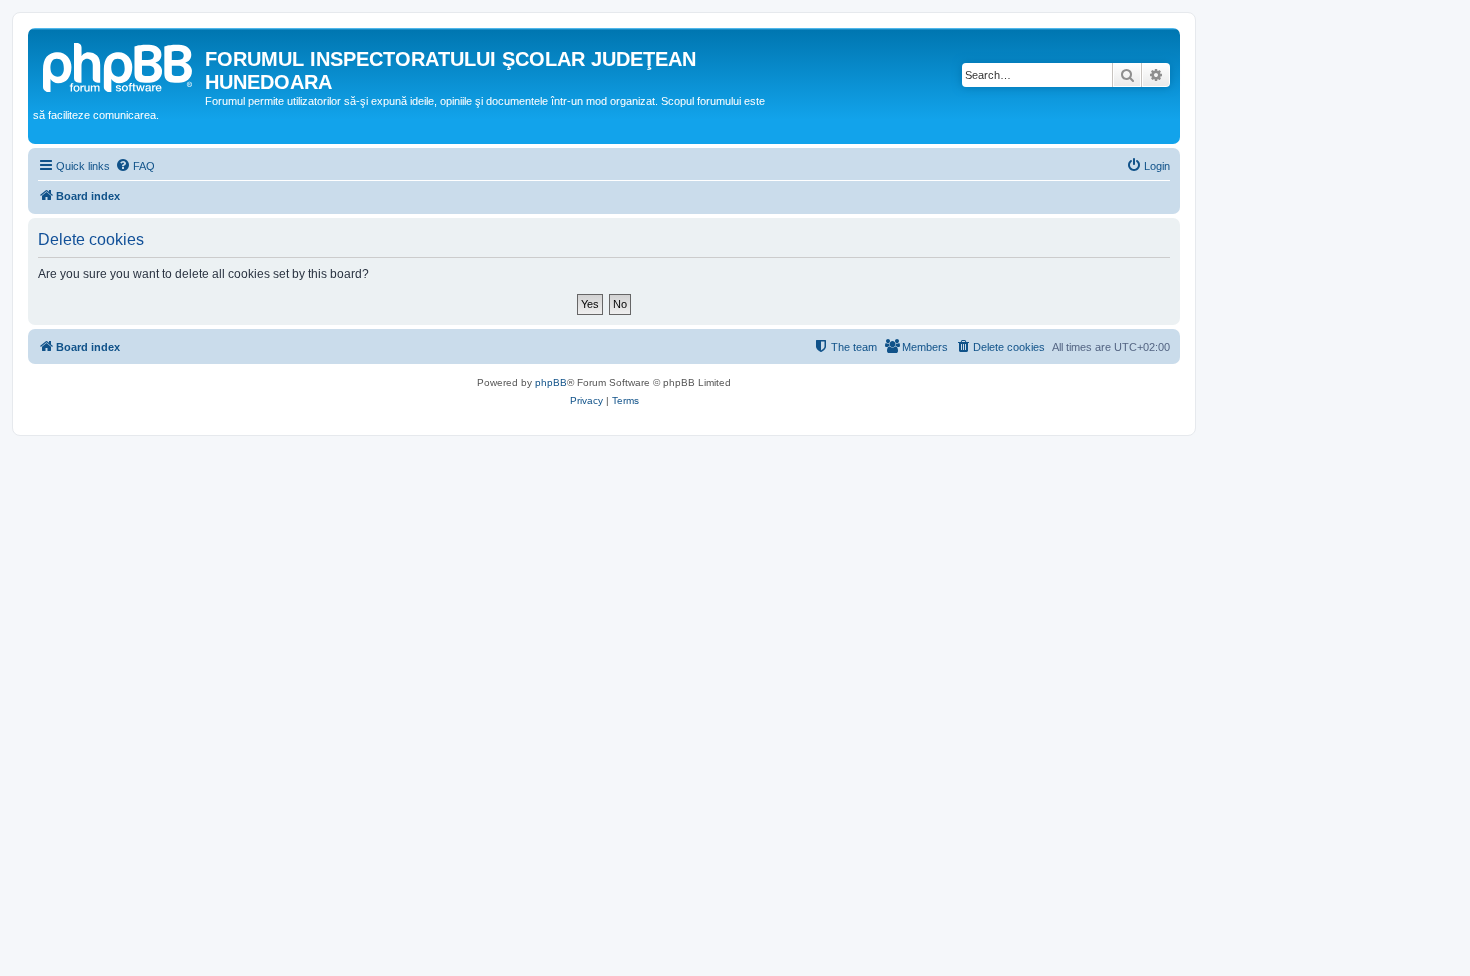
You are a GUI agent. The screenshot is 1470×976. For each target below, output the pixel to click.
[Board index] (119, 65)
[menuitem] (135, 166)
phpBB (551, 382)
